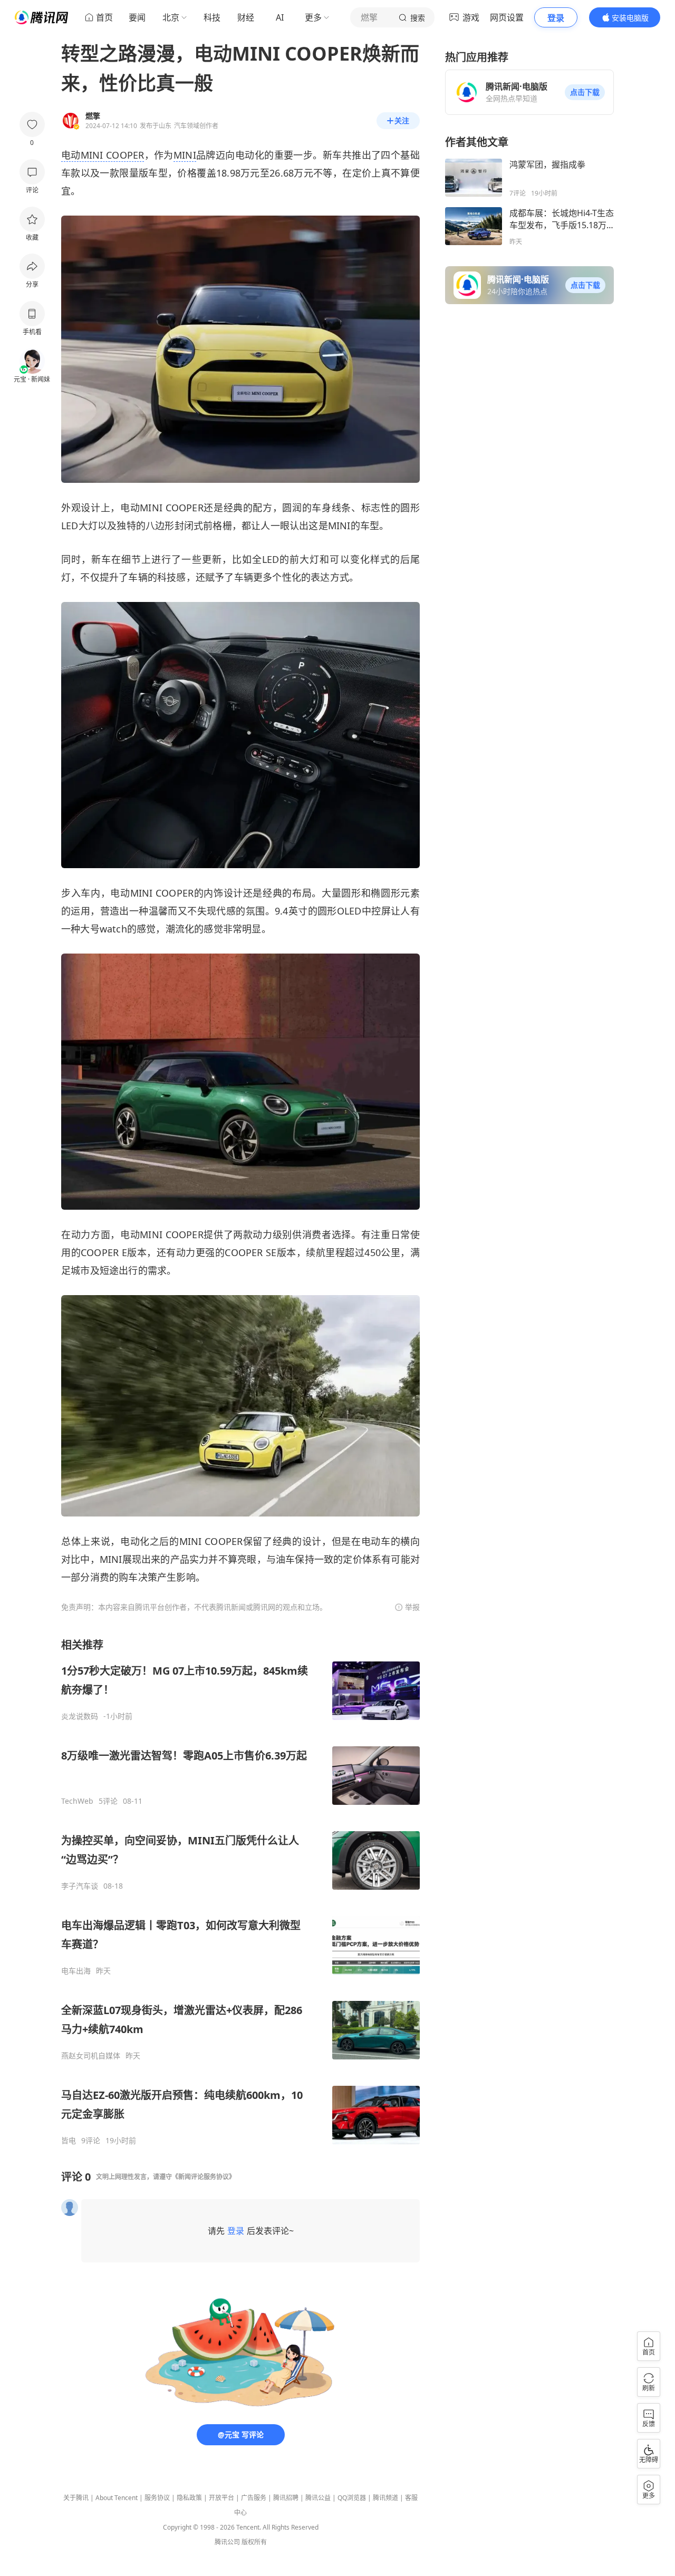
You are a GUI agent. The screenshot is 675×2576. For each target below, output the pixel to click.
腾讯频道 (385, 2498)
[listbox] (240, 1892)
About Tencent (117, 2498)
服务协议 (157, 2498)
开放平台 (221, 2498)
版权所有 (254, 2542)
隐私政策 (189, 2498)
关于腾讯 (76, 2498)
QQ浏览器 (352, 2498)
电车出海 (76, 1971)
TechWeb (77, 1801)
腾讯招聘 (286, 2498)
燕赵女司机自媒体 (91, 2056)
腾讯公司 (227, 2542)
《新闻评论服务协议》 (204, 2177)
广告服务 (254, 2498)
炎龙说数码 (80, 1716)
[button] (585, 92)
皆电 (69, 2141)
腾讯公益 (318, 2498)
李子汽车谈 (80, 1886)
